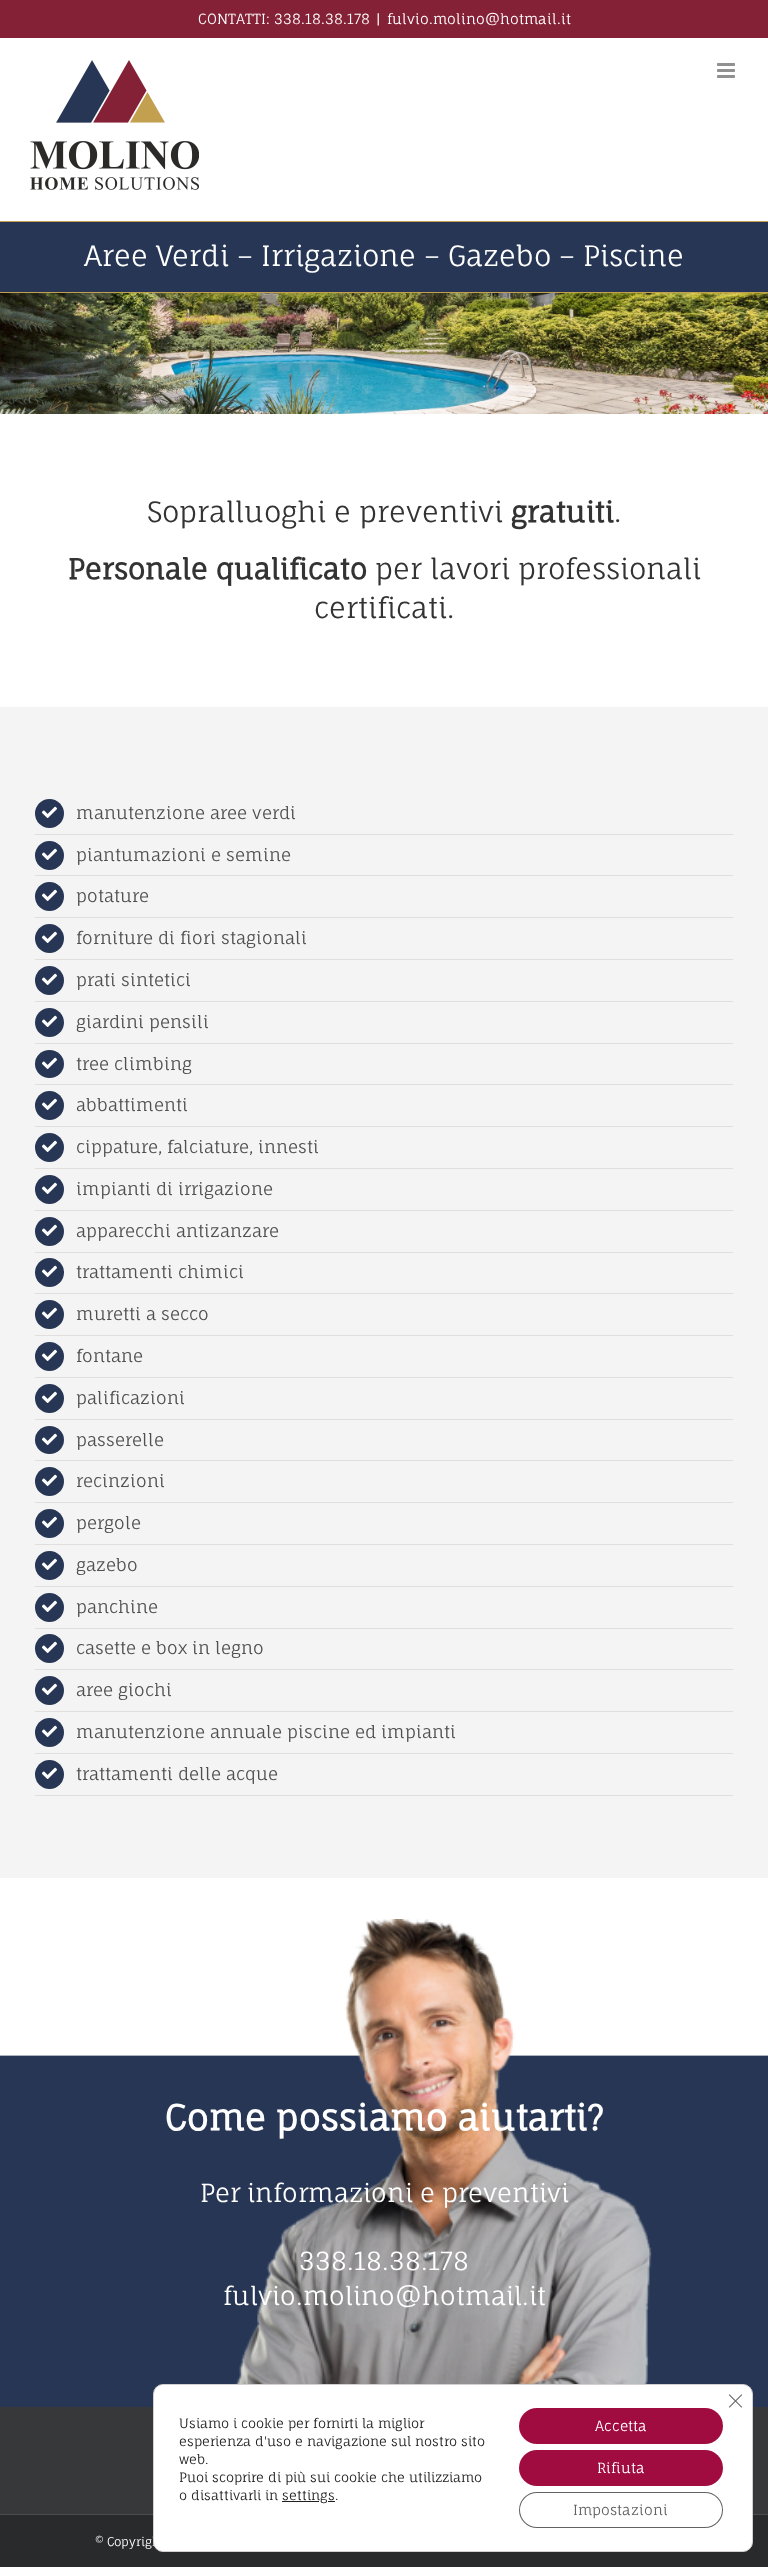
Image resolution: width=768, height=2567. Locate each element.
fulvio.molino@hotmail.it (479, 18)
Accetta (621, 2425)
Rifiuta (621, 2467)
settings (308, 2495)
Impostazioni (620, 2509)
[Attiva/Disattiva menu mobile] (727, 70)
